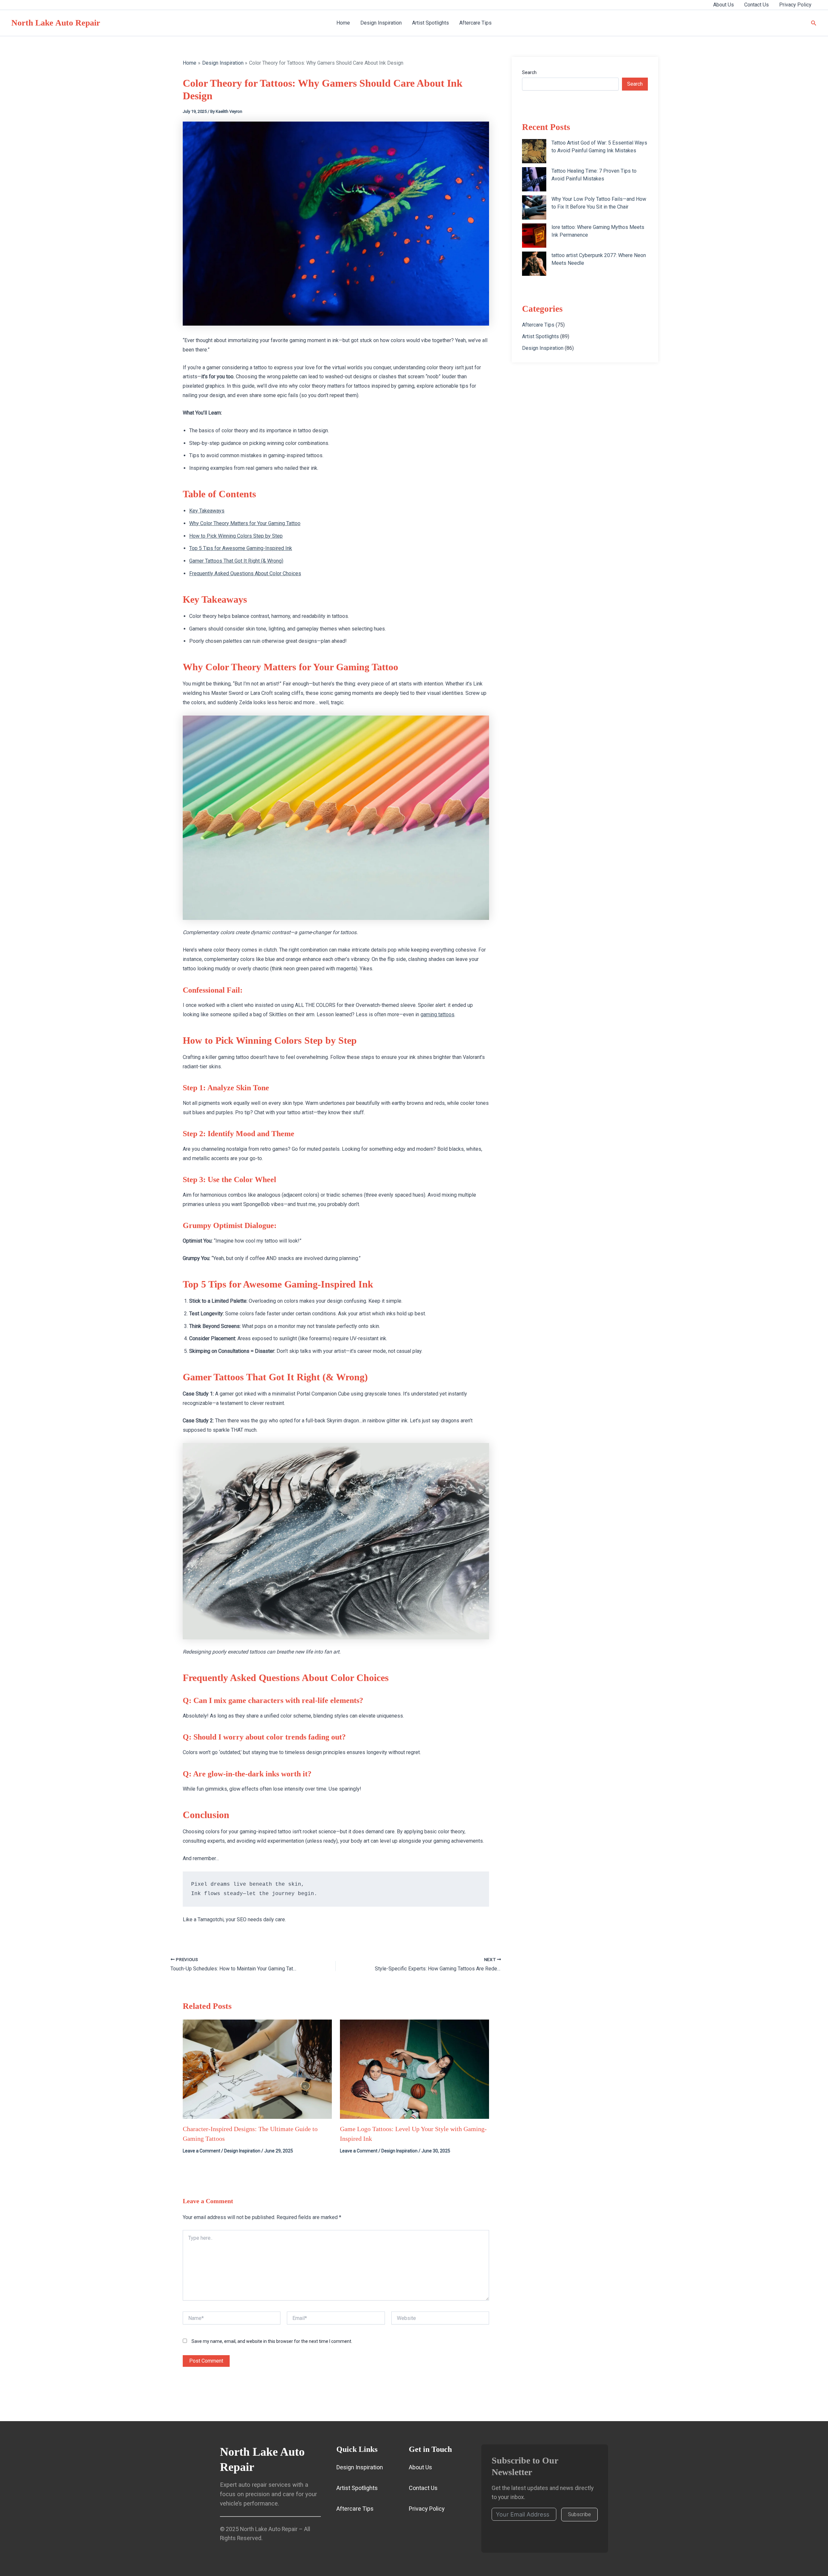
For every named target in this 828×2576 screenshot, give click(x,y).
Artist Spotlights (430, 23)
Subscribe (579, 2514)
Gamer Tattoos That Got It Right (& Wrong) (236, 561)
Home (343, 23)
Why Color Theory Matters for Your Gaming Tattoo (245, 523)
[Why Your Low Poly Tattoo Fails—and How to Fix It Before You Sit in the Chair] (534, 207)
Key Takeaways (207, 511)
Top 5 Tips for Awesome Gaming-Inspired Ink (241, 548)
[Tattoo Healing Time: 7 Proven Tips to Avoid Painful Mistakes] (534, 179)
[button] (814, 23)
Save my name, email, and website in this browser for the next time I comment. (272, 2341)
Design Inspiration (381, 23)
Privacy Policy (795, 5)
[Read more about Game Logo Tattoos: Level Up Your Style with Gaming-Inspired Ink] (414, 2069)
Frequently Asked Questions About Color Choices (245, 573)
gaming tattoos (437, 1014)
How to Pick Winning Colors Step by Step (236, 536)
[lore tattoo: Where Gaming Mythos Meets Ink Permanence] (534, 236)
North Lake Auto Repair (56, 23)
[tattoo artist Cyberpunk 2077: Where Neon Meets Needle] (534, 264)
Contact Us (757, 5)
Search (529, 72)
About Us (724, 5)
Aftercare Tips (475, 23)
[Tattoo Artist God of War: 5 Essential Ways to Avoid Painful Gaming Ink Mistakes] (534, 151)
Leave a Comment (202, 2151)
